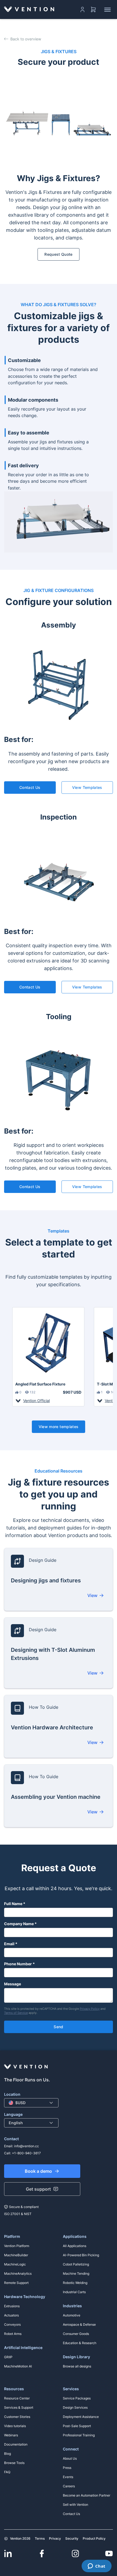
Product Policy (94, 2538)
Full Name (13, 1904)
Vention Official (36, 1401)
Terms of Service (16, 2013)
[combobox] (31, 2103)
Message (13, 1984)
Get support (38, 2189)
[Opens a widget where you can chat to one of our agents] (96, 2567)
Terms (40, 2538)
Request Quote (59, 254)
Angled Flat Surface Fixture (40, 1384)
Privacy (55, 2538)
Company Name (19, 1924)
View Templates (87, 787)
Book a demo (38, 2171)
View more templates (59, 1427)
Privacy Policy (90, 2009)
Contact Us (30, 787)
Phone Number (18, 1964)
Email (9, 1944)
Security (72, 2538)
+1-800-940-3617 (26, 2153)
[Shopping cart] (93, 9)
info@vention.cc (27, 2146)
